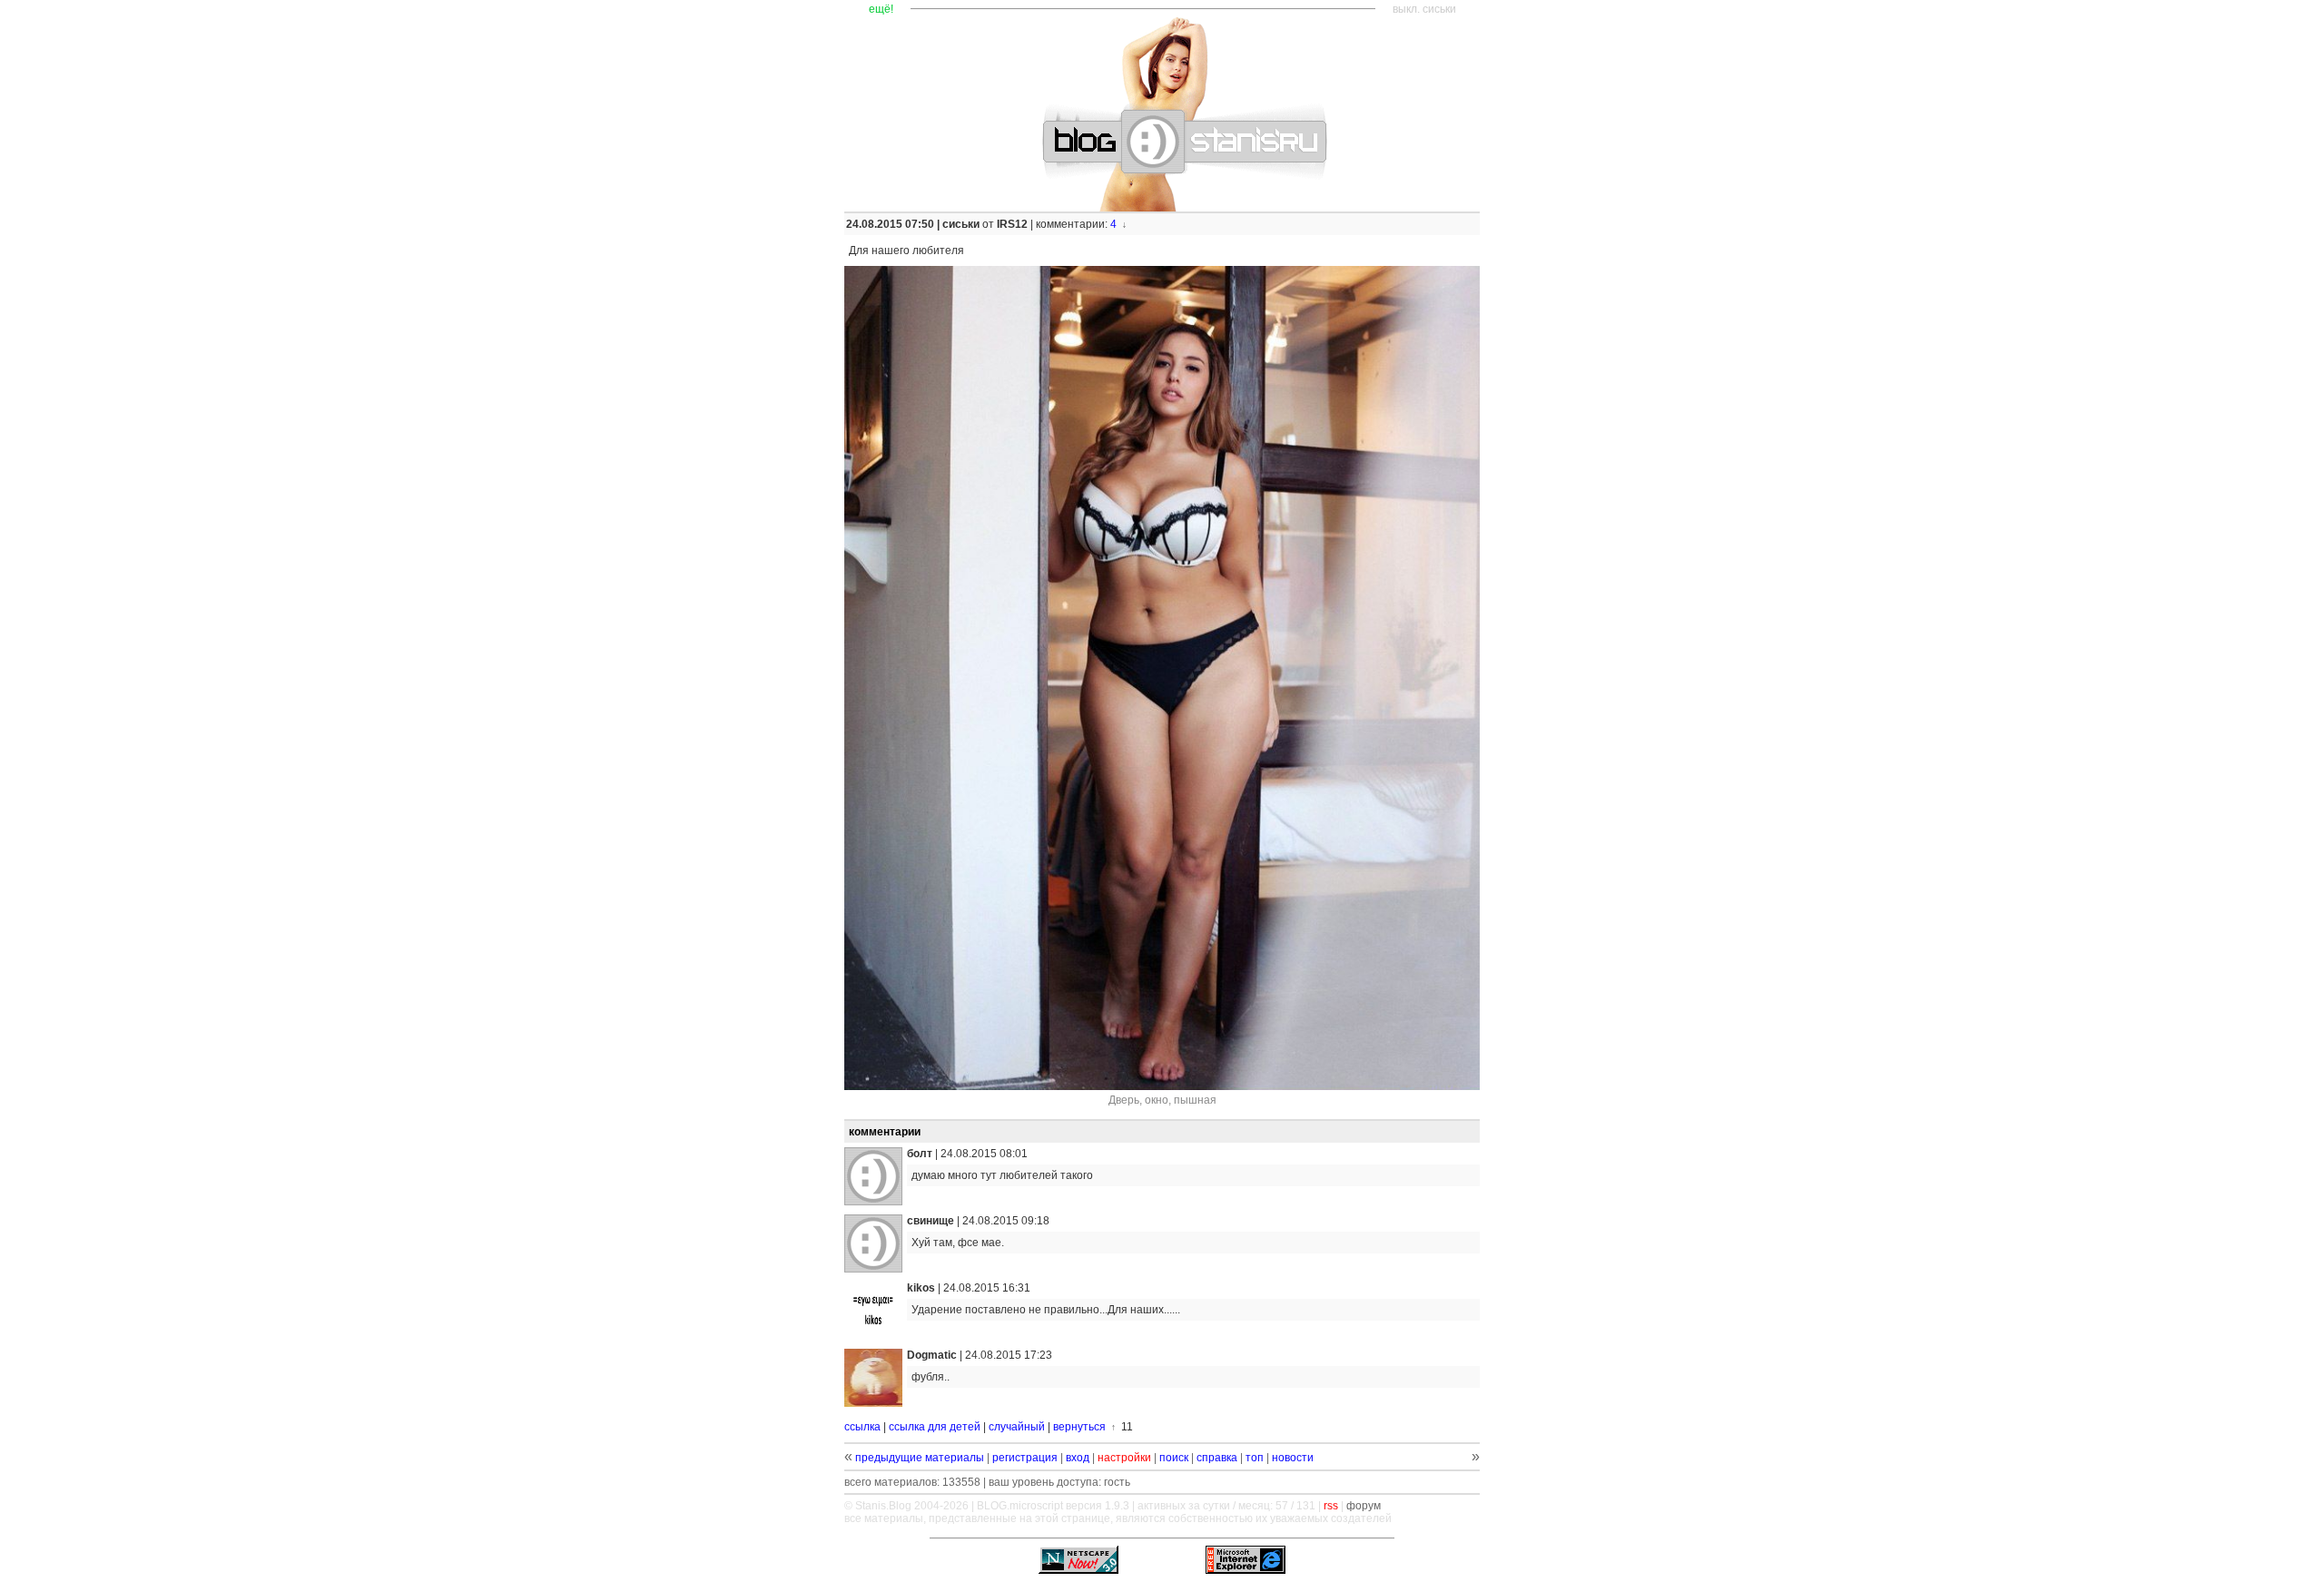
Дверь (1124, 1100)
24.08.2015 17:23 (1009, 1355)
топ (1255, 1458)
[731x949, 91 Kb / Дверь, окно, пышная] (1162, 678)
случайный (1017, 1427)
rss (1331, 1506)
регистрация (1025, 1458)
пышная (1195, 1100)
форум (1364, 1506)
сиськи (961, 224)
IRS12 (1012, 224)
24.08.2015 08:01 (984, 1154)
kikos (921, 1288)
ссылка (862, 1427)
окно (1157, 1100)
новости (1293, 1458)
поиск (1174, 1458)
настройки (1124, 1458)
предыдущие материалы (920, 1458)
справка (1217, 1458)
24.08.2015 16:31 (987, 1288)
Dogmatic (932, 1355)
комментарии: (1073, 224)
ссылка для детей (935, 1427)
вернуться (1079, 1427)
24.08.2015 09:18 (1006, 1221)
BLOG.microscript (1020, 1506)
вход (1078, 1458)
